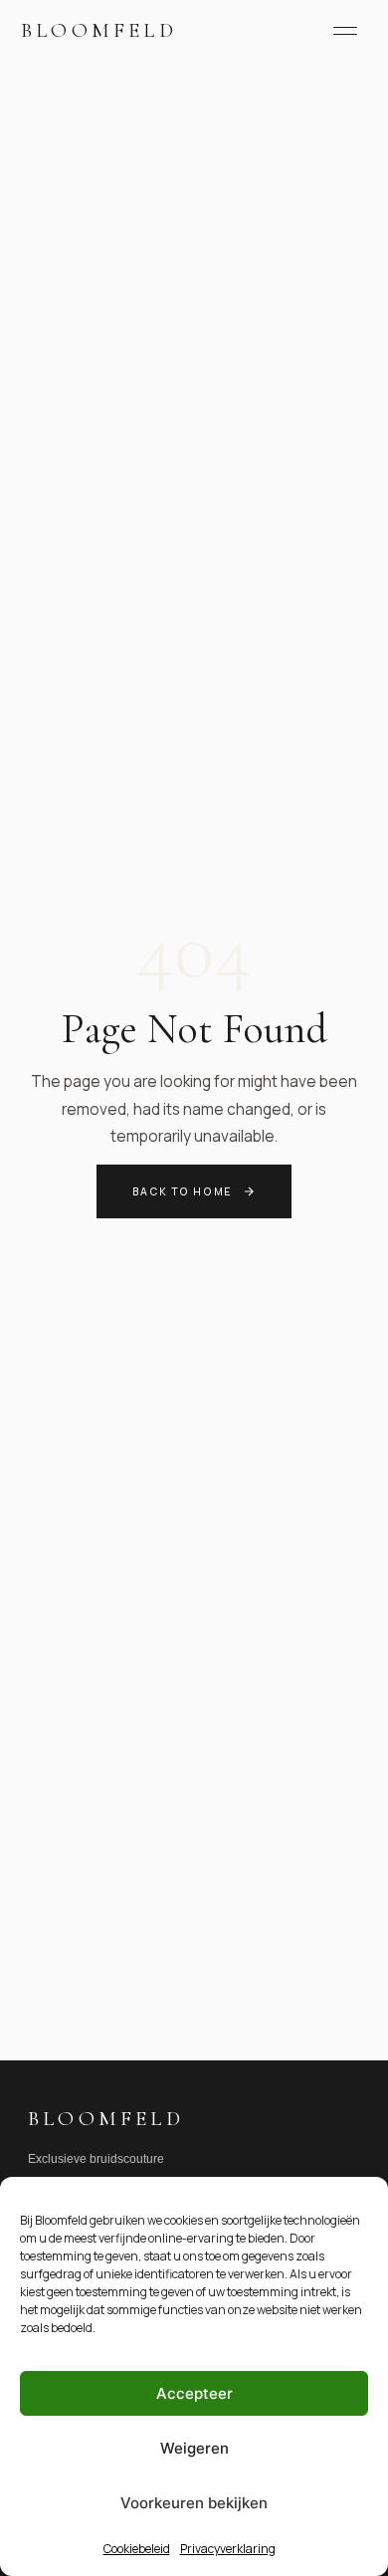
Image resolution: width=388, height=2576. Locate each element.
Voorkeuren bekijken (194, 2503)
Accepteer (194, 2393)
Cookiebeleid (137, 2549)
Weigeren (194, 2448)
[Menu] (345, 31)
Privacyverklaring (228, 2549)
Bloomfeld (99, 30)
